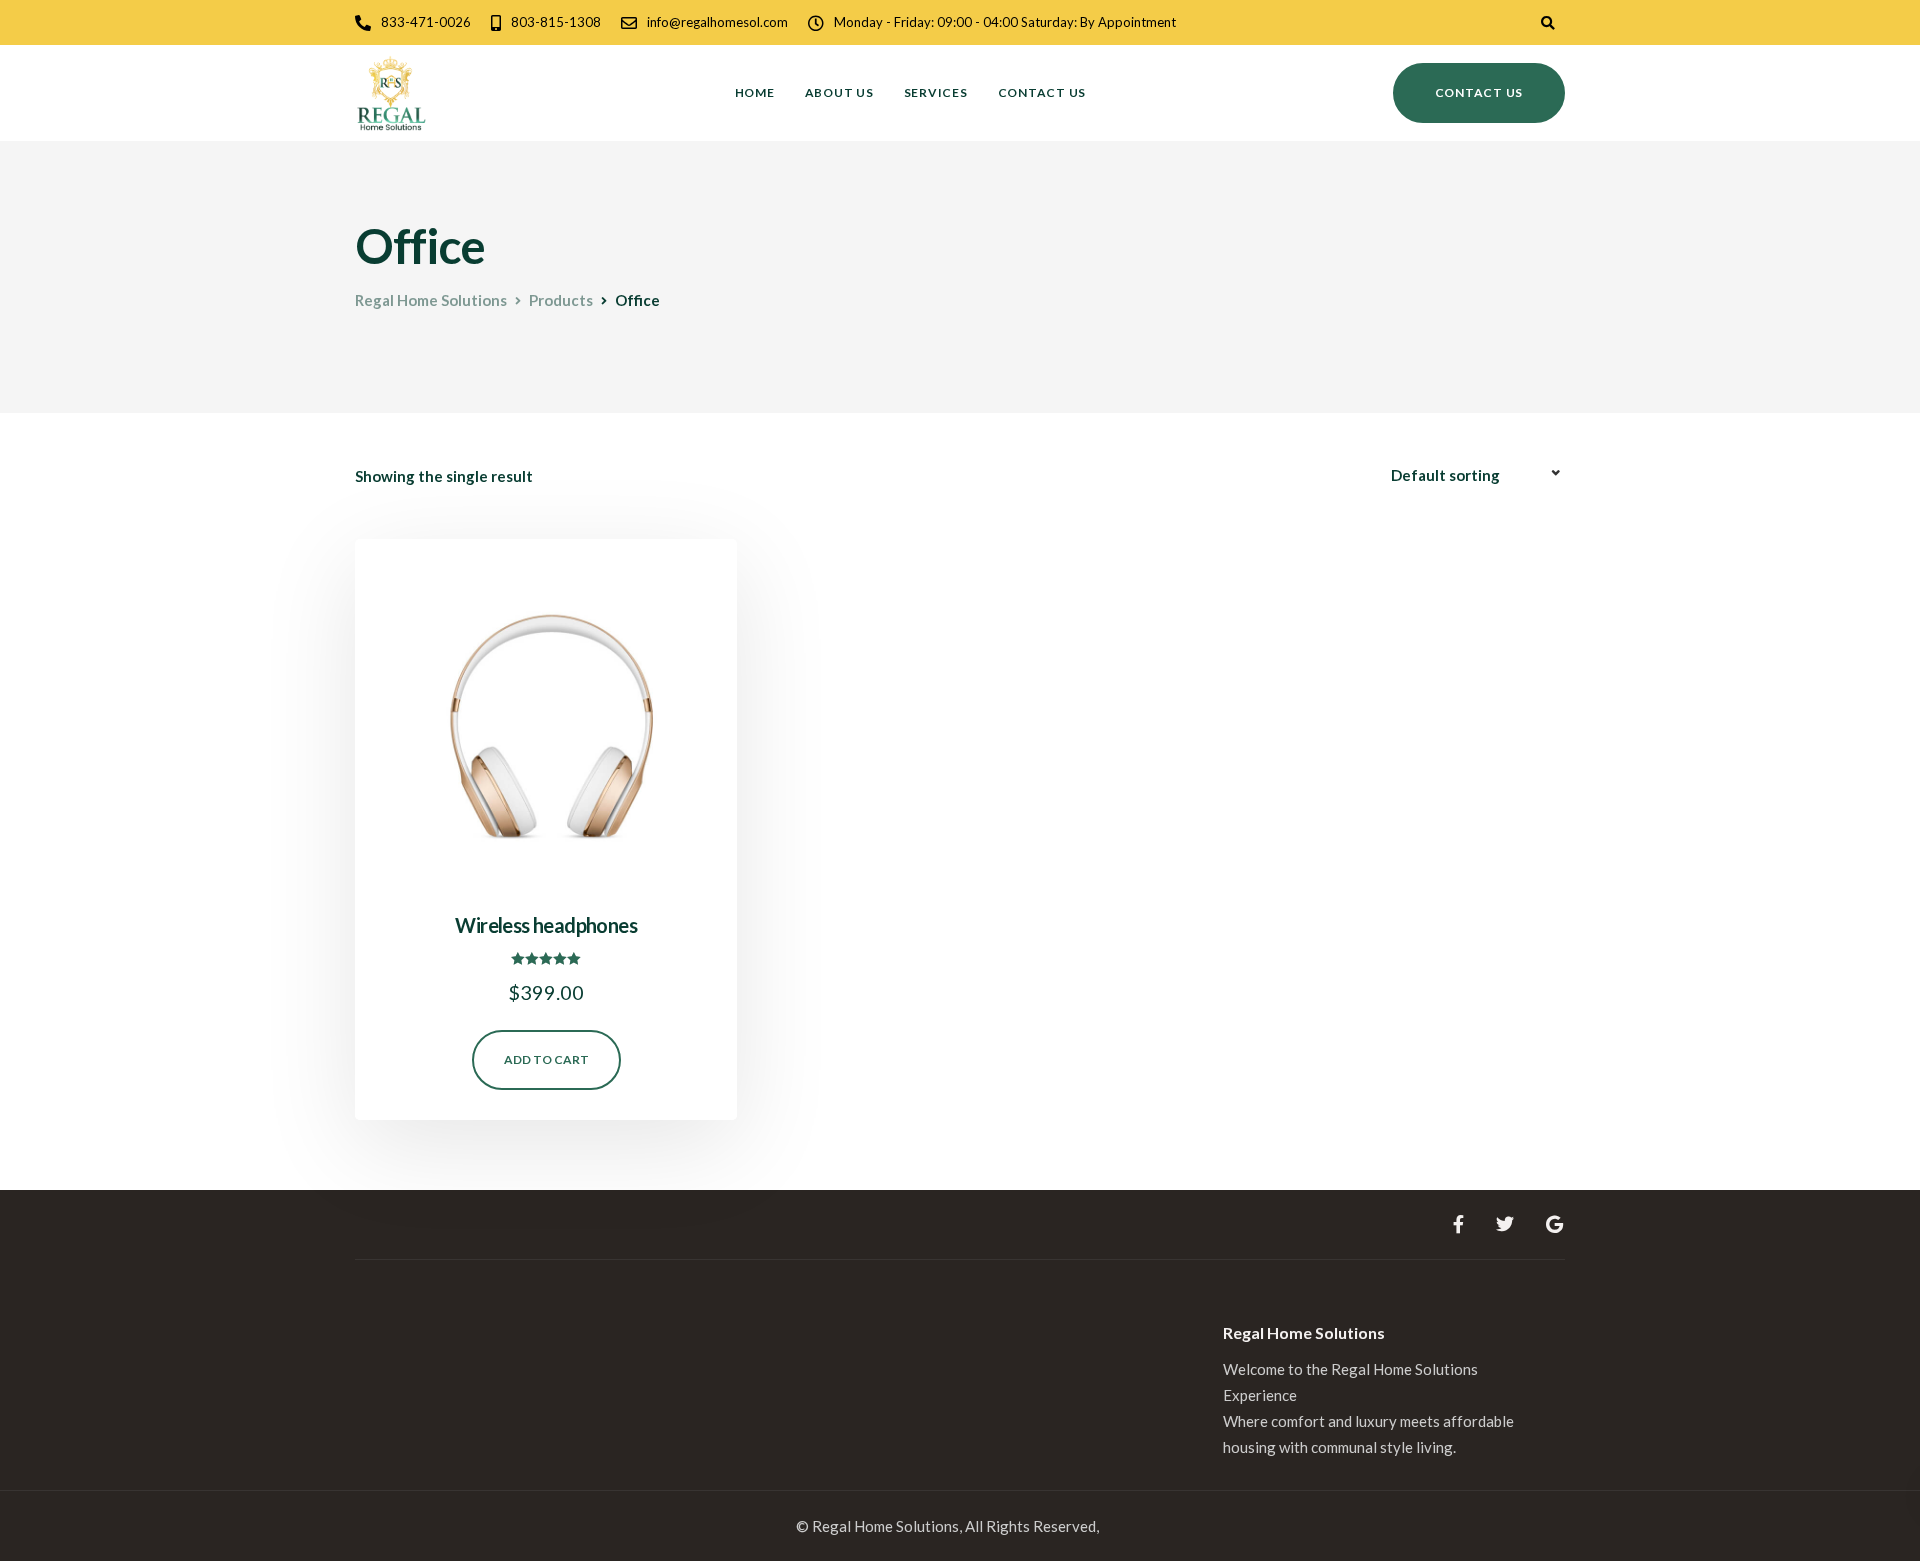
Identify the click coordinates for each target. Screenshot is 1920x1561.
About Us (839, 92)
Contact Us (1042, 92)
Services (936, 92)
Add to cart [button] (546, 1059)
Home (755, 92)
